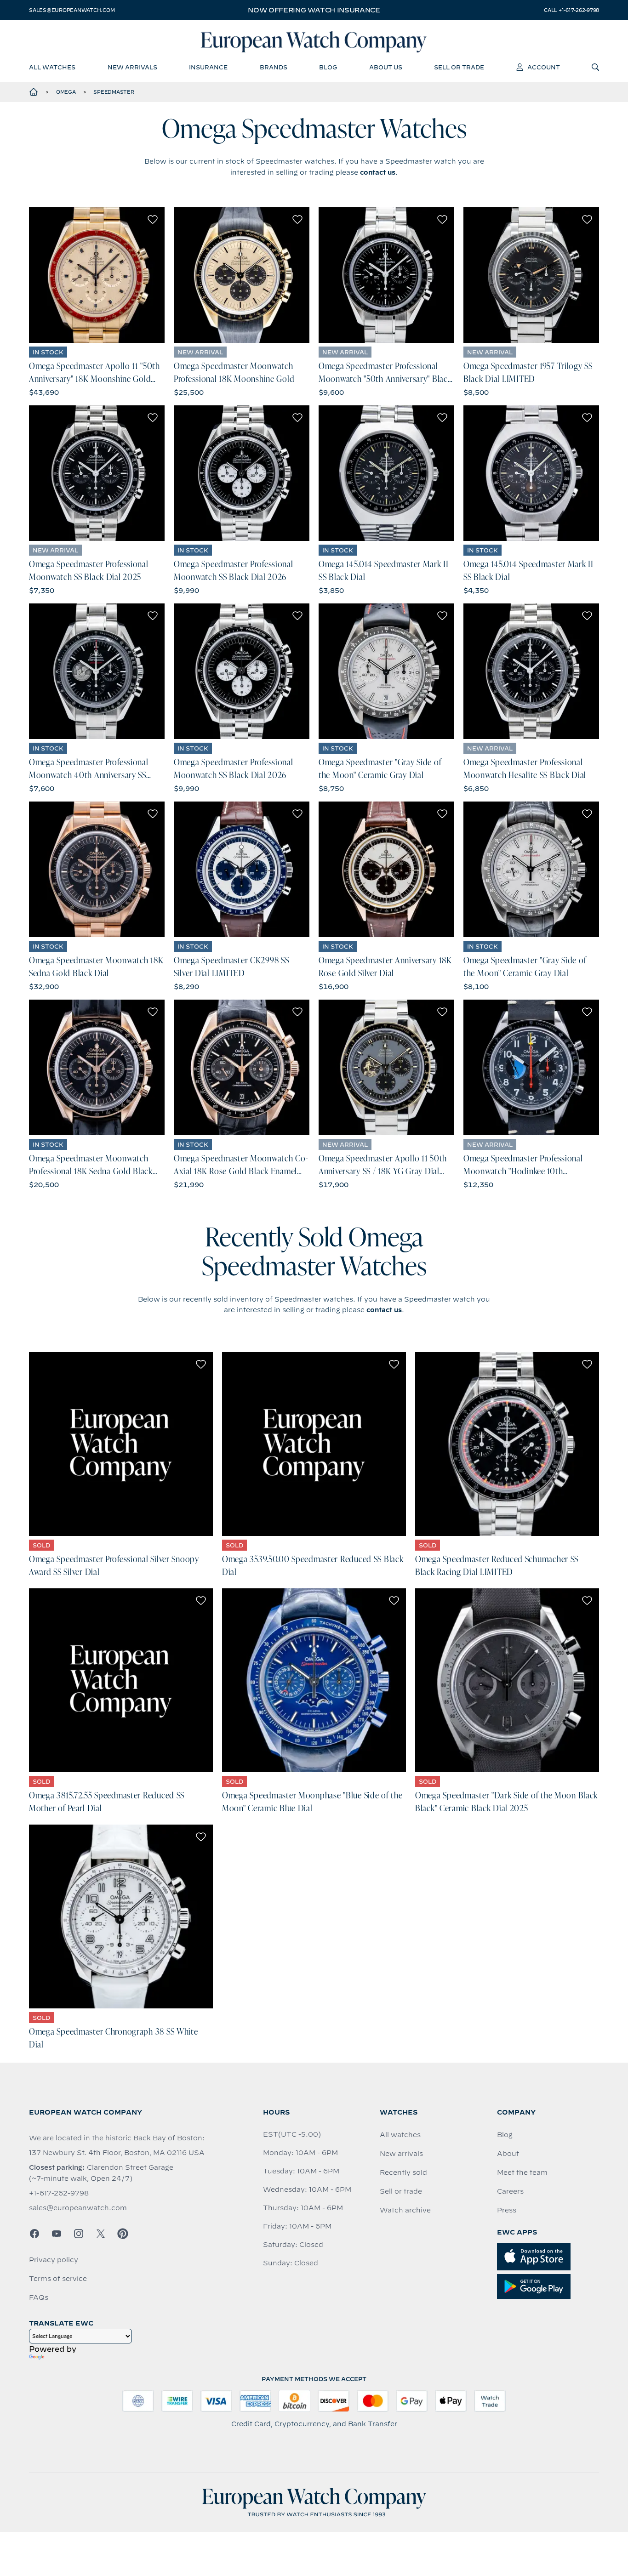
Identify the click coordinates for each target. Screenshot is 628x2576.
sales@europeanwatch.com (72, 10)
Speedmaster (114, 92)
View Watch (97, 275)
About (508, 2154)
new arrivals (132, 67)
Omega (66, 92)
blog (328, 67)
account (544, 67)
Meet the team (522, 2172)
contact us (378, 172)
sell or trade (459, 67)
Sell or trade (401, 2191)
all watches (52, 67)
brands (274, 67)
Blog (505, 2135)
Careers (510, 2191)
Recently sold (403, 2172)
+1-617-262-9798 (59, 2193)
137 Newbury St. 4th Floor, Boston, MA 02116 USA (117, 2153)
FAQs (39, 2297)
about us (386, 67)
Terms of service (58, 2279)
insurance (208, 67)
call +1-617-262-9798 (571, 10)
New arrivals (401, 2154)
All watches (400, 2135)
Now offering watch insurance (314, 10)
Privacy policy (54, 2260)
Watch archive (405, 2210)
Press (507, 2210)
